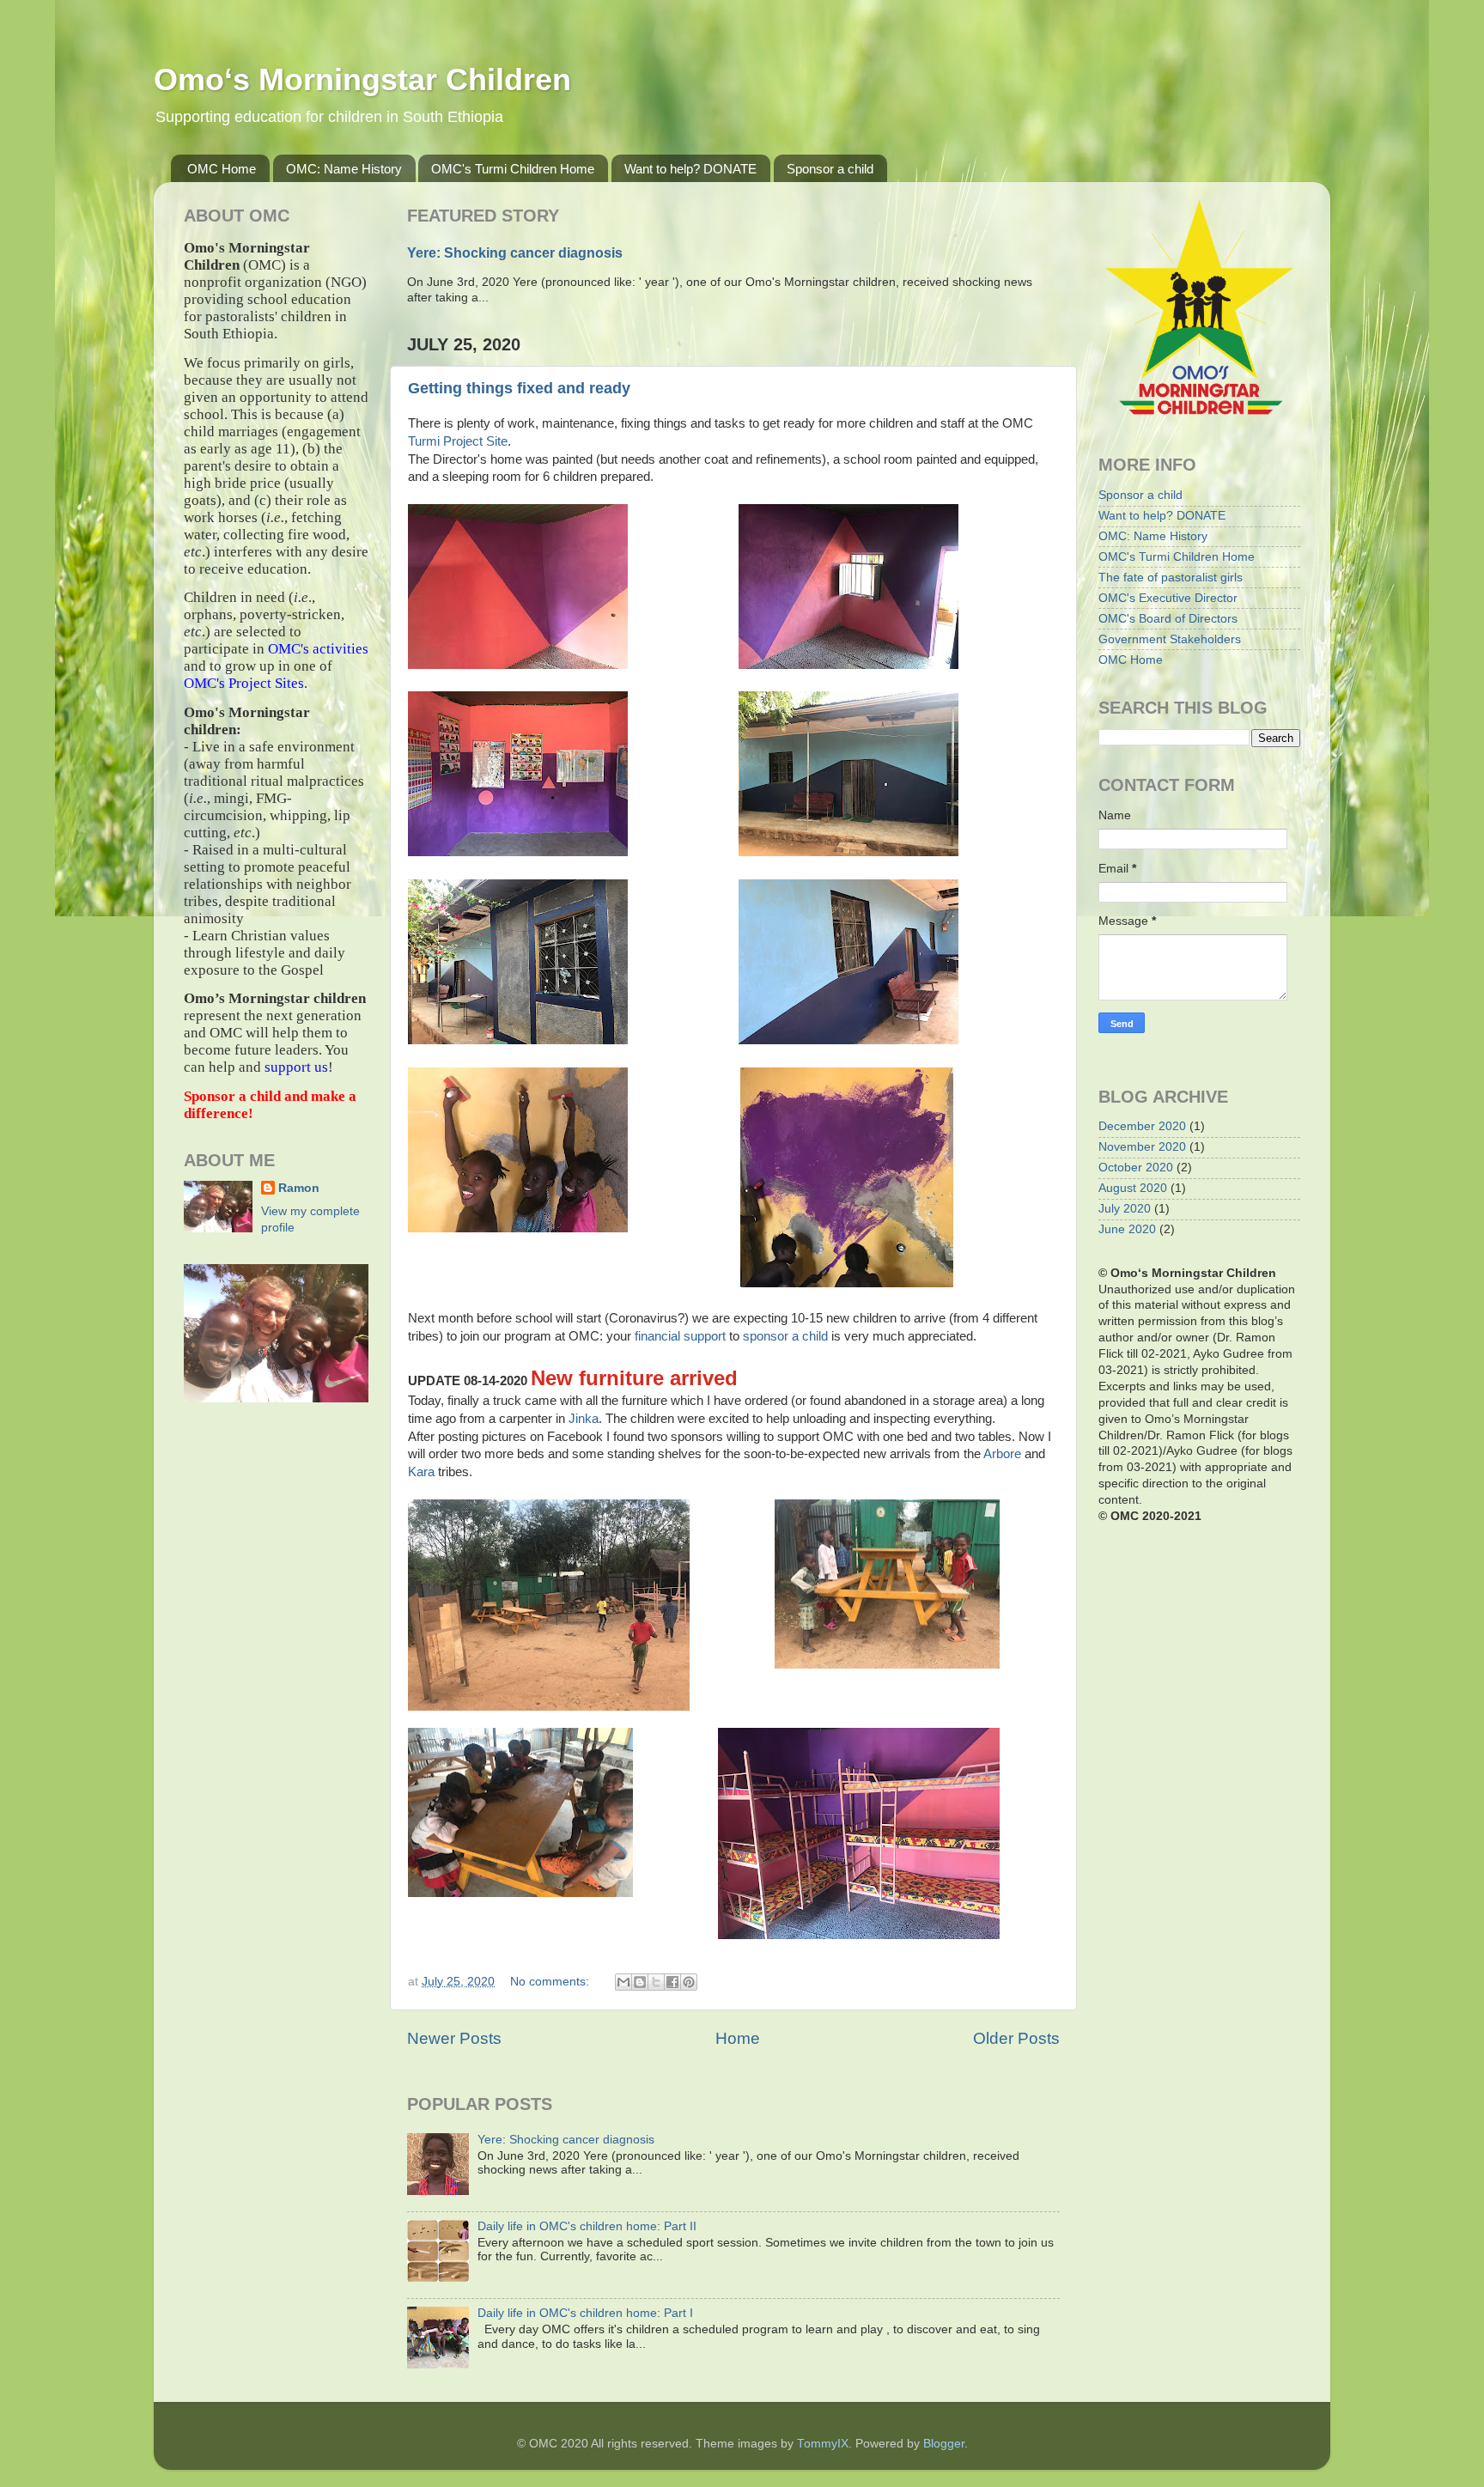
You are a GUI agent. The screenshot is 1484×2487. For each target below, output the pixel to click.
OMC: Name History (344, 169)
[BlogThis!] (640, 1982)
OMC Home (222, 169)
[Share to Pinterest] (689, 1982)
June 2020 (1127, 1229)
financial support (680, 1336)
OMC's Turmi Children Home (513, 169)
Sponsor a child (830, 169)
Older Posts (1016, 2038)
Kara (423, 1472)
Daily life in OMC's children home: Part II (587, 2226)
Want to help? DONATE (690, 169)
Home (738, 2038)
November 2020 (1142, 1147)
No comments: (551, 1982)
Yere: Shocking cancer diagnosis (515, 253)
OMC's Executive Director (1168, 598)
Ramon (299, 1188)
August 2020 (1133, 1188)
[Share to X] (656, 1982)
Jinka (584, 1419)
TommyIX (823, 2444)
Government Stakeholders (1170, 639)
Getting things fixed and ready (519, 388)
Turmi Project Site (458, 441)
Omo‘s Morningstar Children (362, 79)
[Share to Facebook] (672, 1982)
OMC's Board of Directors (1168, 619)
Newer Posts (454, 2038)
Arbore (1004, 1454)
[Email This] (623, 1982)
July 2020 (1125, 1209)
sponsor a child (785, 1336)
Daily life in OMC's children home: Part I (585, 2313)
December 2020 (1142, 1126)
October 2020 (1136, 1167)
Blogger (944, 2444)
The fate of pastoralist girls (1171, 578)
